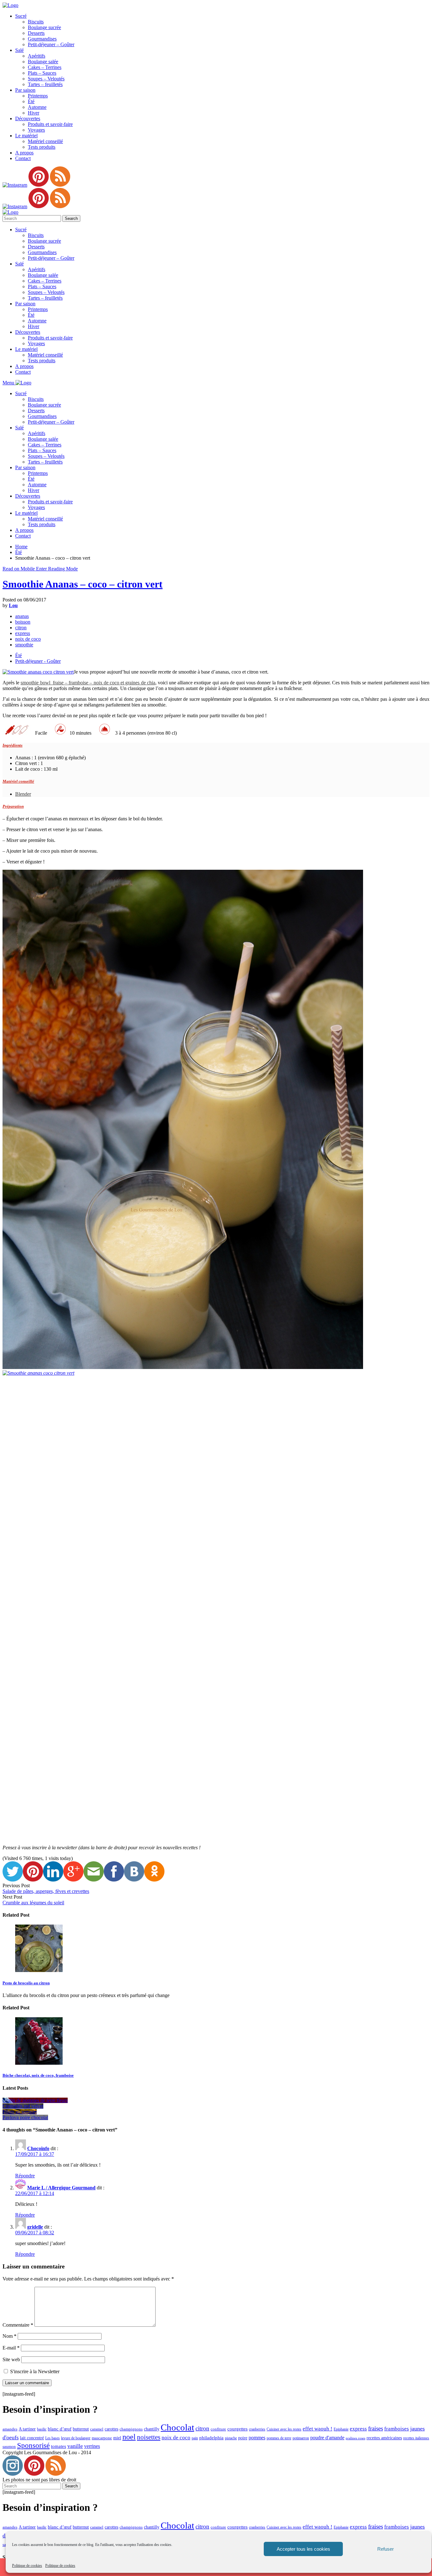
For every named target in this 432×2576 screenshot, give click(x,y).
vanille (75, 2446)
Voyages (36, 130)
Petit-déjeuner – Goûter (51, 44)
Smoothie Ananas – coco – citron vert (83, 584)
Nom (9, 2336)
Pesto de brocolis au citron (26, 1983)
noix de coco (28, 639)
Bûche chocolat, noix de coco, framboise (38, 2075)
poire (243, 2438)
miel (117, 2438)
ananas (22, 616)
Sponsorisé (33, 2445)
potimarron (301, 2438)
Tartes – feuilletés (45, 84)
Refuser (386, 2549)
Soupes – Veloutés (46, 79)
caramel (97, 2429)
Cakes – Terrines (45, 67)
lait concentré (32, 2438)
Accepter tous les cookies (303, 2549)
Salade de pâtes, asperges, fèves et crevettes (46, 1891)
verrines (92, 2446)
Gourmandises (42, 39)
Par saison (25, 90)
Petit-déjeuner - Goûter (38, 661)
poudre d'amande (327, 2438)
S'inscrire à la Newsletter (34, 2371)
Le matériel (26, 136)
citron (21, 628)
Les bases (52, 2438)
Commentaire (18, 2325)
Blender (23, 794)
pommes (257, 2438)
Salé (19, 50)
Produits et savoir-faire (50, 124)
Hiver (34, 113)
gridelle (35, 2227)
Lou (13, 605)
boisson (23, 622)
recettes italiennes (416, 2438)
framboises (397, 2429)
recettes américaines (384, 2438)
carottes (111, 2429)
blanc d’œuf (60, 2429)
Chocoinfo (38, 2148)
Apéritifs (37, 56)
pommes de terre (279, 2438)
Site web (11, 2359)
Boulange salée (43, 62)
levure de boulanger (76, 2438)
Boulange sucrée (44, 27)
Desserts (36, 33)
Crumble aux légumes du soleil (33, 1903)
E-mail (11, 2348)
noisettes (149, 2437)
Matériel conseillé (45, 141)
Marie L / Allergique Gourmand (61, 2188)
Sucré (21, 16)
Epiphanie (341, 2429)
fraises (376, 2428)
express (23, 633)
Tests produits (42, 147)
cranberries (257, 2429)
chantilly (152, 2429)
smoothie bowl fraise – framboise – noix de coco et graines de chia (88, 683)
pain (195, 2438)
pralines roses (355, 2438)
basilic (42, 2429)
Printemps (38, 96)
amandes (10, 2429)
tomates (59, 2446)
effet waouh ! (318, 2429)
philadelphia (211, 2438)
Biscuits (36, 22)
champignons (131, 2429)
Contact (23, 158)
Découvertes (28, 118)
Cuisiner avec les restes (284, 2429)
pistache (231, 2438)
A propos (24, 153)
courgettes (238, 2429)
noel (129, 2437)
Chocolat (177, 2427)
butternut (81, 2429)
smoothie (24, 645)
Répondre (25, 2176)
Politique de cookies (27, 2566)
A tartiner (27, 2429)
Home (21, 547)
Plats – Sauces (42, 73)
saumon (9, 2446)
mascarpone (102, 2438)
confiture (218, 2429)
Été (31, 101)
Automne (37, 107)
